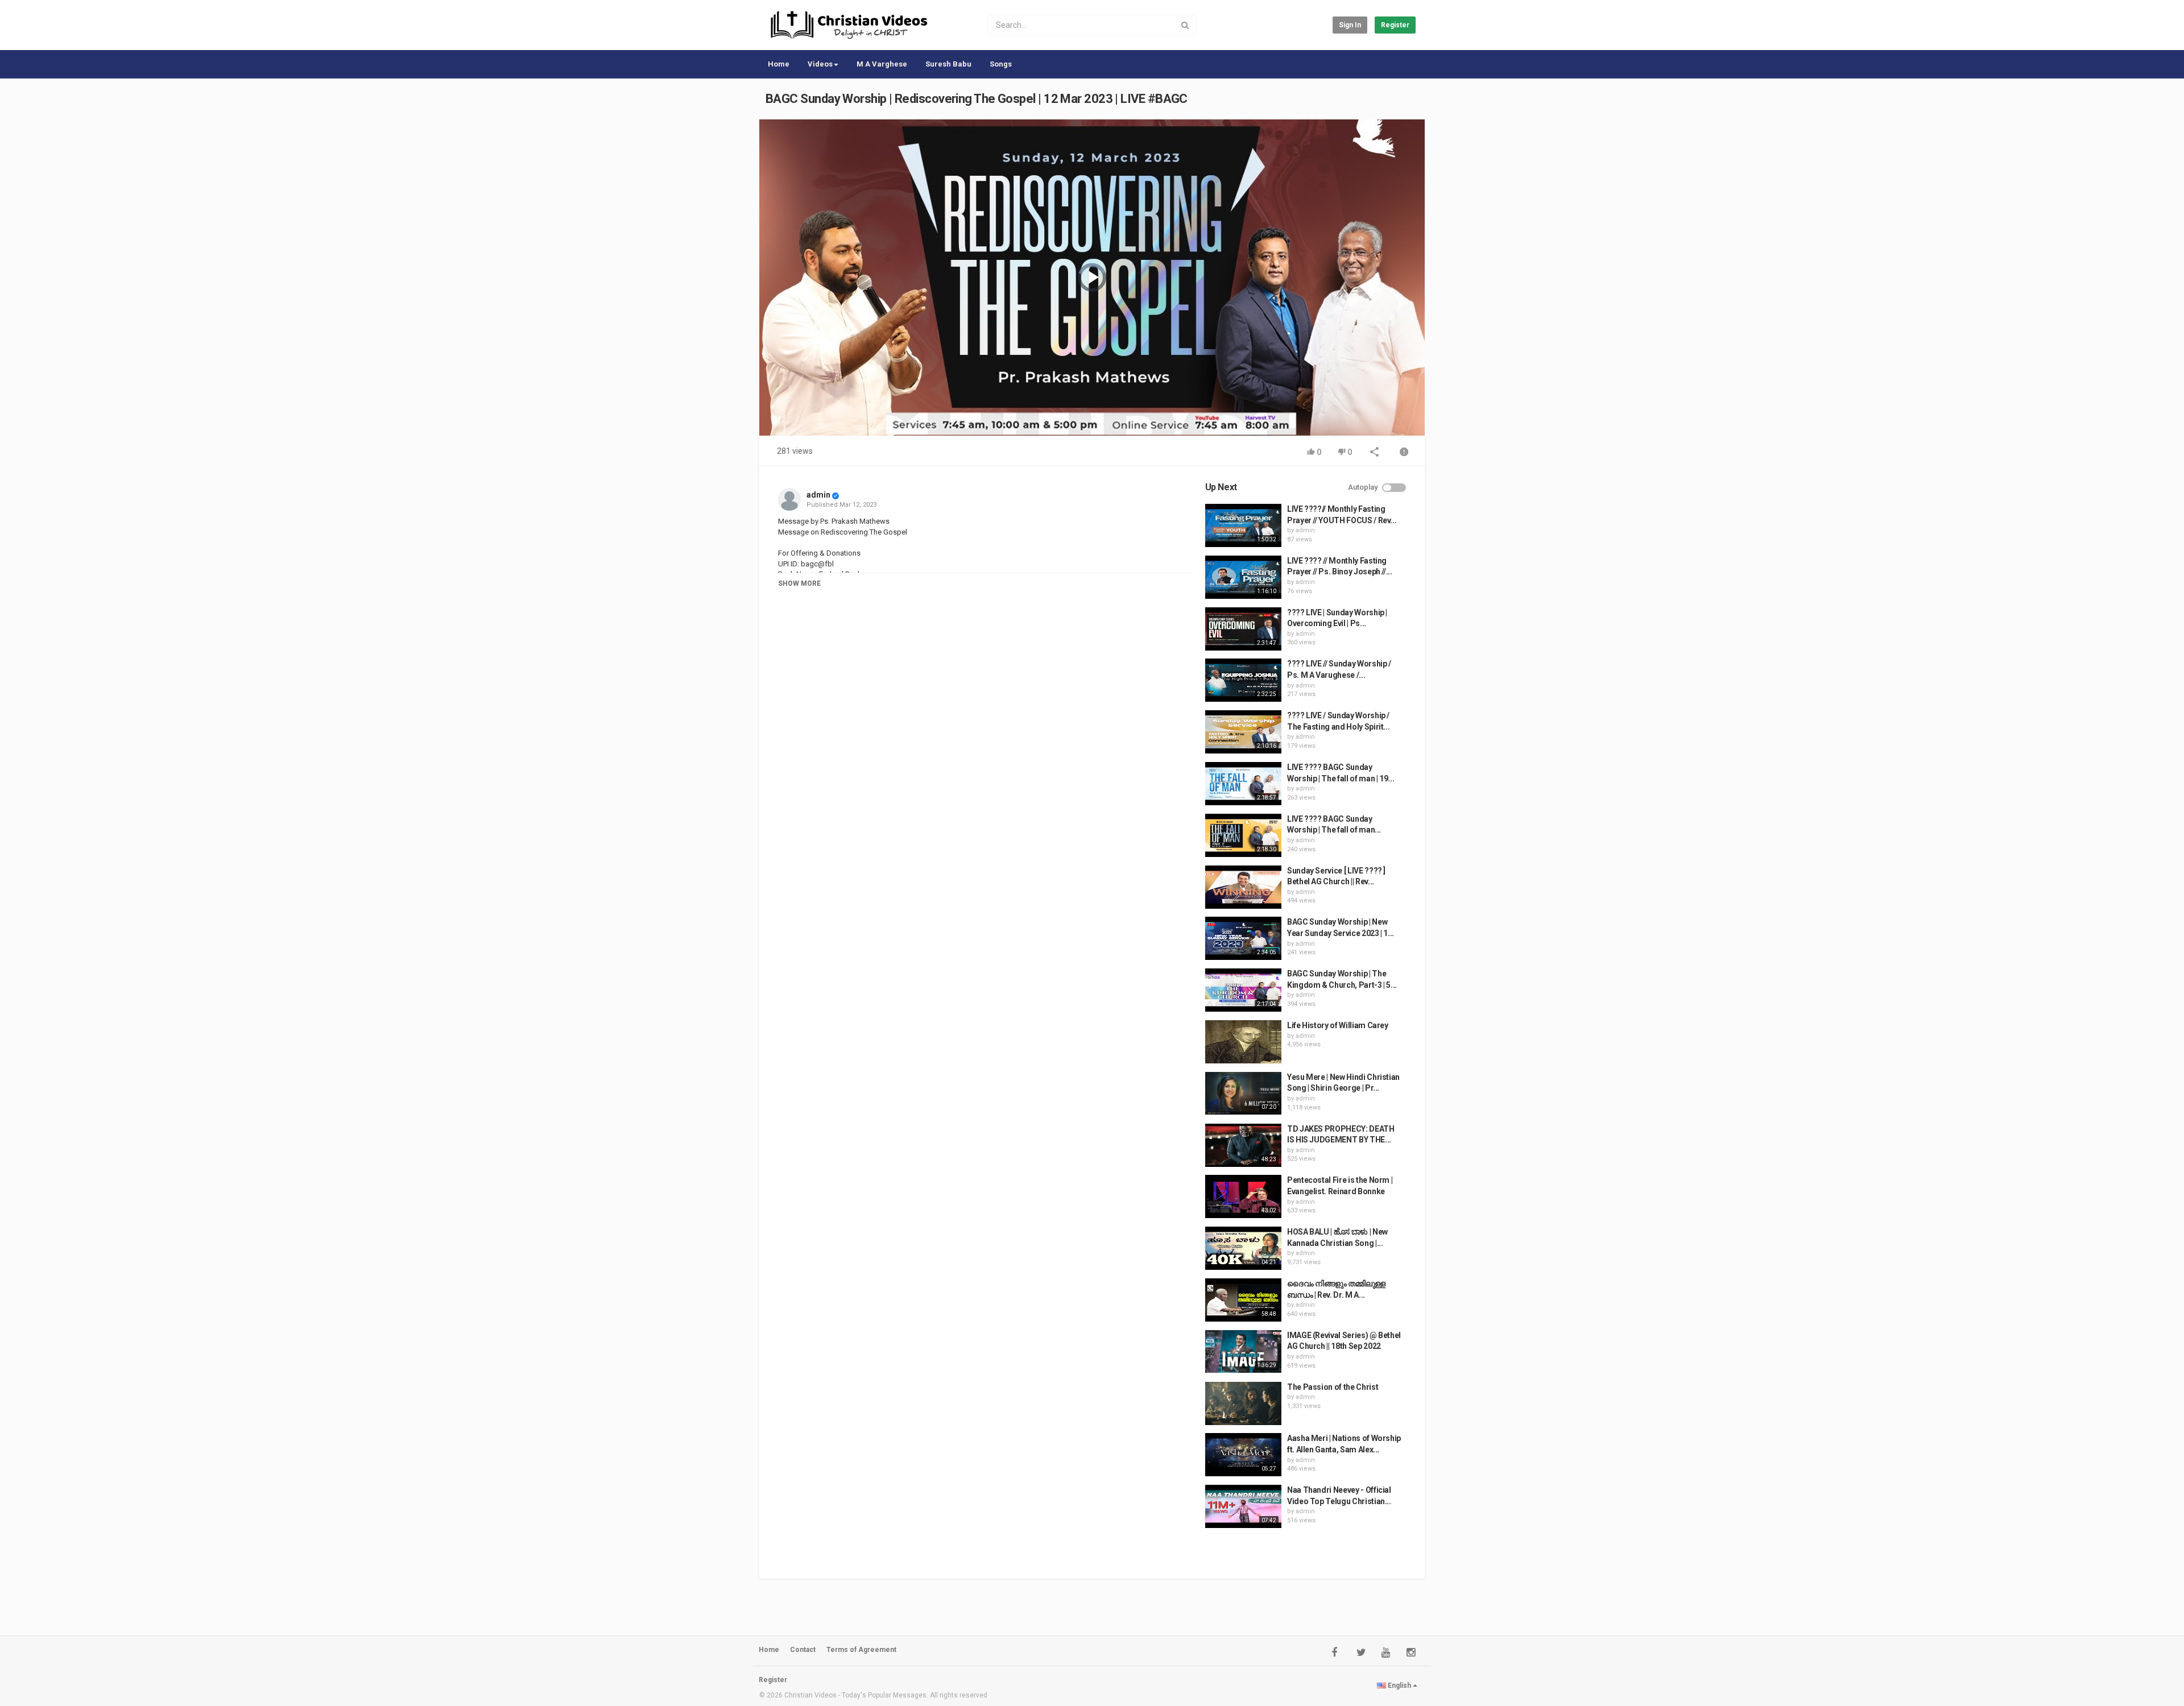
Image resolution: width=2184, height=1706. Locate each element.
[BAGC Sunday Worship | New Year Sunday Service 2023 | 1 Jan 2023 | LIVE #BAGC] (1243, 938)
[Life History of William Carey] (1243, 1042)
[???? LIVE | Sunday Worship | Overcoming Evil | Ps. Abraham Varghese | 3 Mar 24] (1243, 629)
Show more (799, 583)
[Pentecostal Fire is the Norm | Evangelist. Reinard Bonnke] (1243, 1196)
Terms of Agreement (861, 1650)
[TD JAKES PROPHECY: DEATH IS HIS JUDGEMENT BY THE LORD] (1243, 1145)
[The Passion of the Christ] (1243, 1403)
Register (1395, 25)
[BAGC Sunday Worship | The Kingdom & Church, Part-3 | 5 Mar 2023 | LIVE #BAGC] (1243, 990)
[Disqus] (985, 756)
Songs (1001, 64)
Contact (803, 1650)
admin (818, 495)
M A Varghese (882, 64)
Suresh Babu (948, 64)
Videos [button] (820, 64)
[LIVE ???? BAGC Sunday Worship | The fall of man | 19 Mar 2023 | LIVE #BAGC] (1243, 784)
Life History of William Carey (1338, 1025)
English (1399, 1686)
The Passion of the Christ (1333, 1387)
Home (779, 64)
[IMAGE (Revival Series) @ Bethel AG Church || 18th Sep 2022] (1243, 1352)
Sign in (1350, 25)
